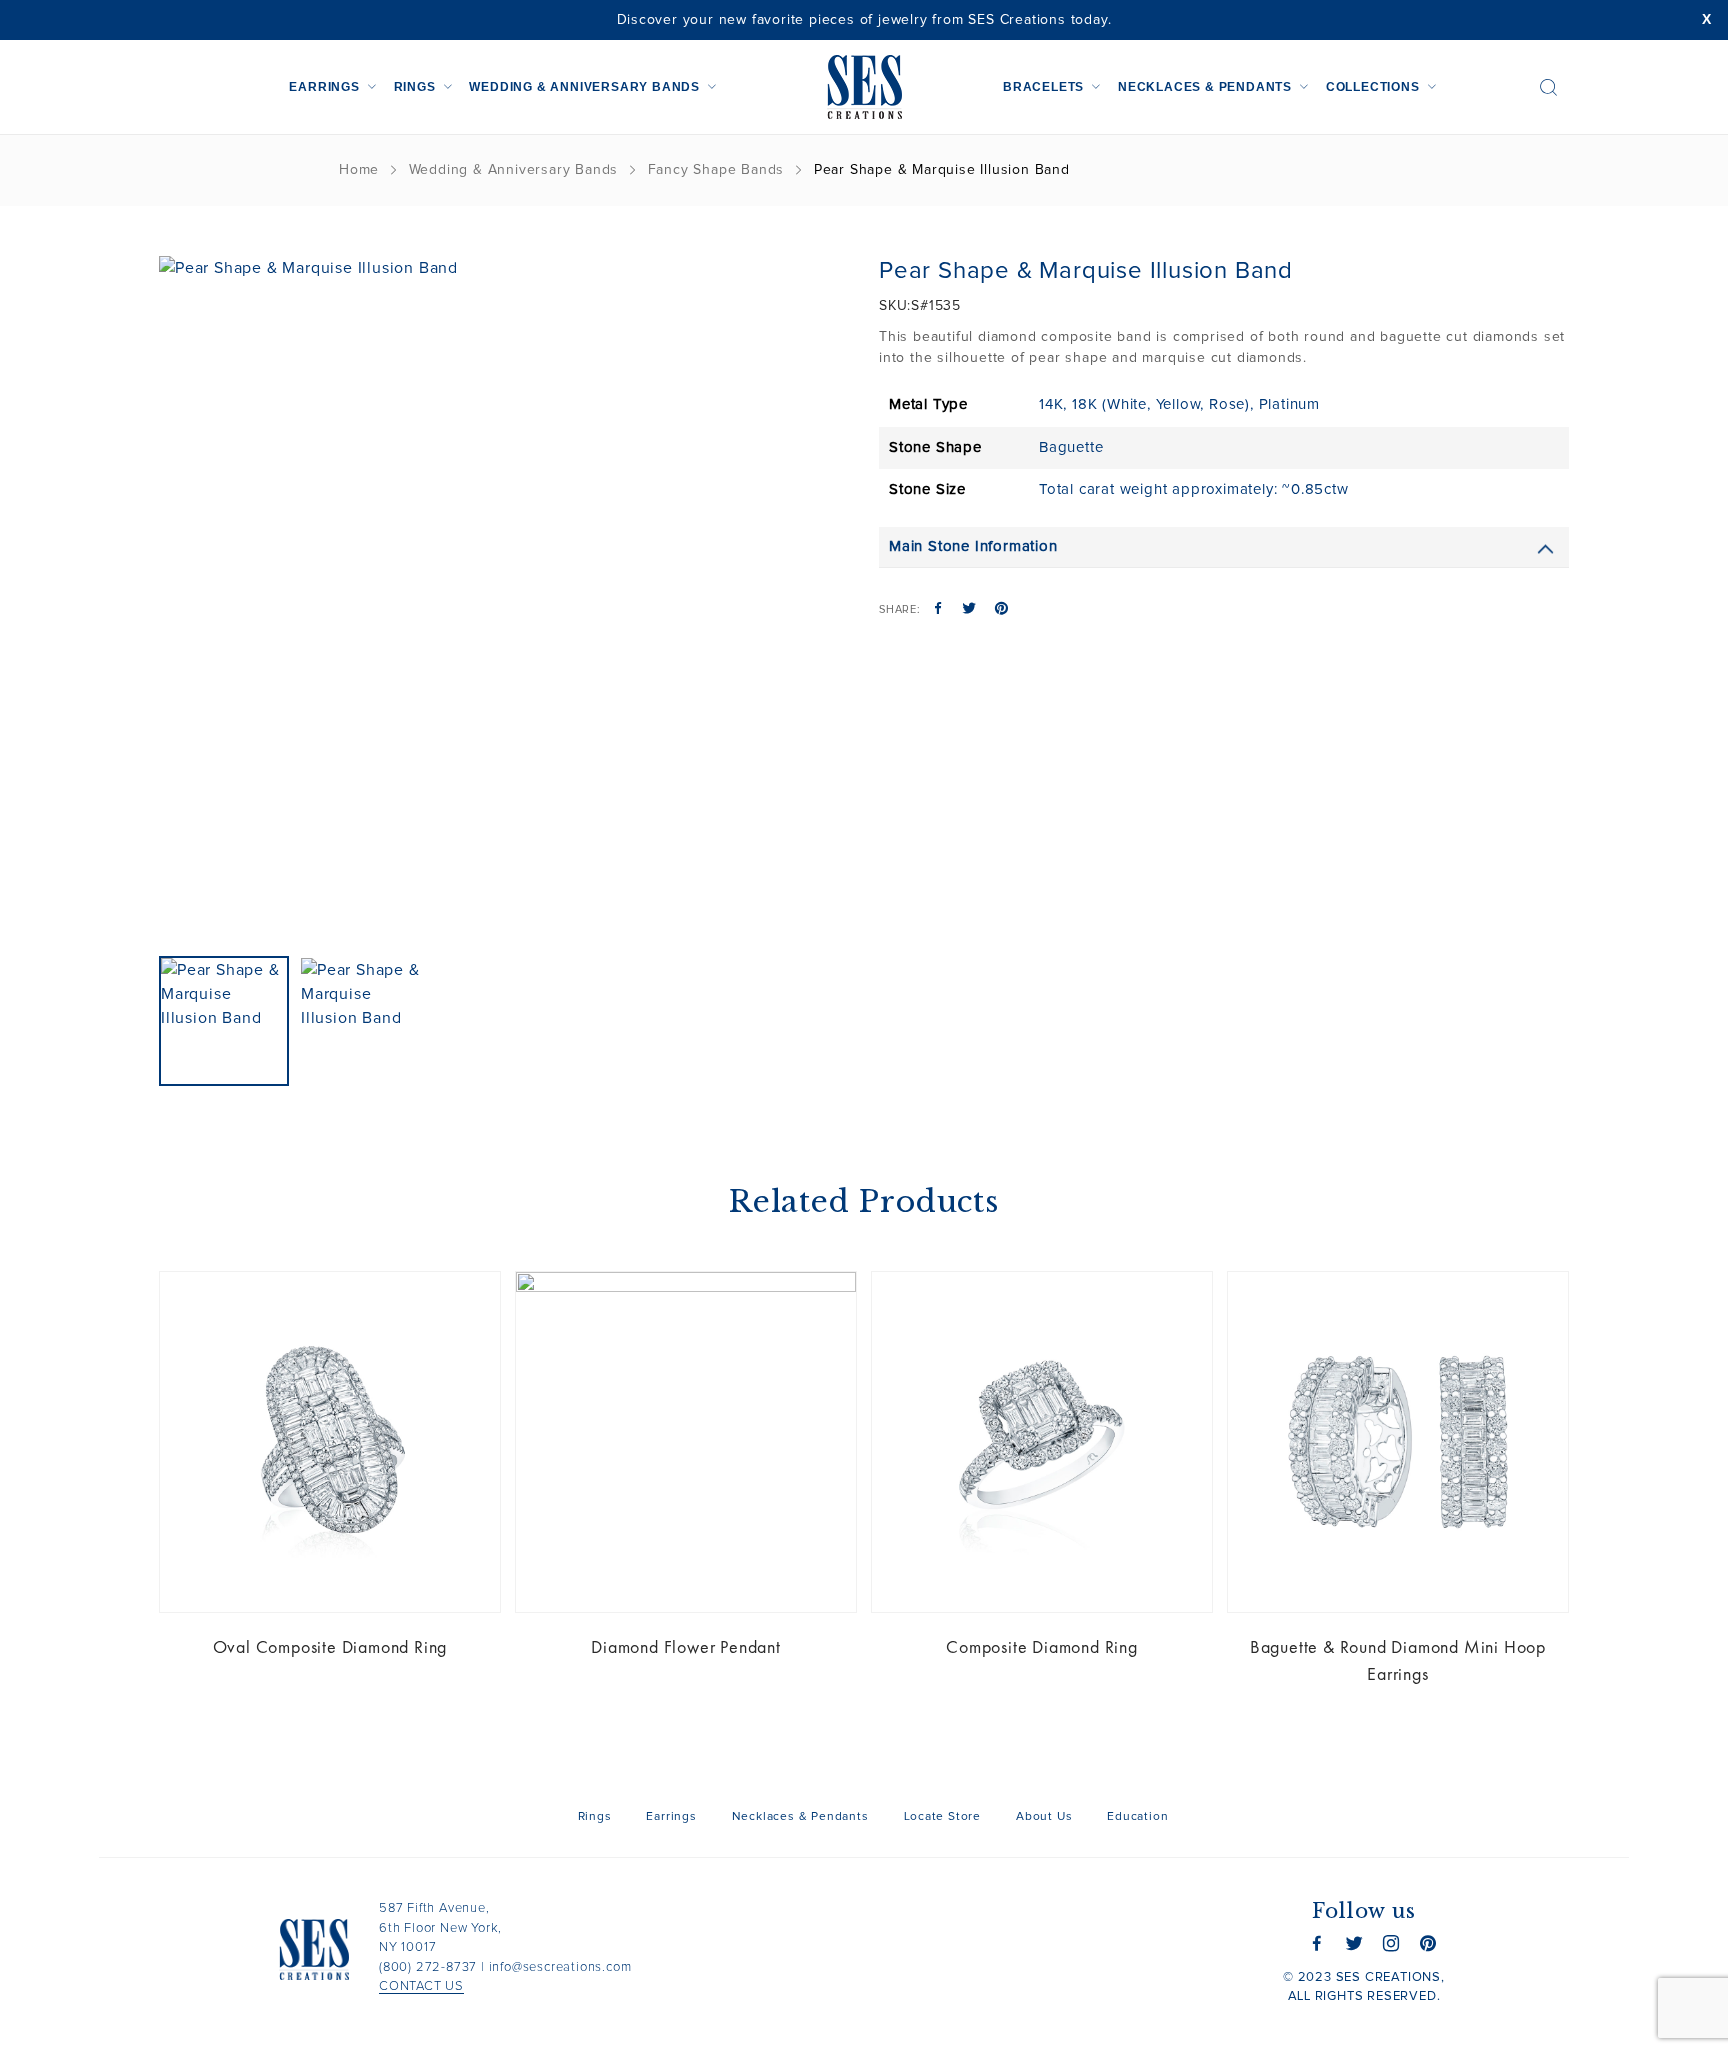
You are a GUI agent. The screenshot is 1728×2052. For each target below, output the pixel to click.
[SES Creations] (864, 87)
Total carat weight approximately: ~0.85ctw (1194, 489)
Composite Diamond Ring (1042, 1646)
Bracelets (1043, 87)
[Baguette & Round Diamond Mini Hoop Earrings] (1398, 1442)
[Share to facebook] (938, 610)
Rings (415, 87)
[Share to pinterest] (1001, 610)
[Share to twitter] (969, 610)
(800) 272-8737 (428, 1967)
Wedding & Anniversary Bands (584, 87)
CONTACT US (421, 1986)
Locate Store (943, 1817)
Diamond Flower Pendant (686, 1646)
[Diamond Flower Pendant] (686, 1442)
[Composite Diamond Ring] (1042, 1442)
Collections (1373, 87)
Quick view (470, 1302)
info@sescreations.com (560, 1967)
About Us (1044, 1817)
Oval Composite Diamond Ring (330, 1646)
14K (1051, 404)
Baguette (1071, 447)
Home (359, 170)
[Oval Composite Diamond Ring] (330, 1442)
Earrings (324, 87)
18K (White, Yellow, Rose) (1161, 404)
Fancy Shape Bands (716, 170)
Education (1137, 1817)
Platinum (1289, 404)
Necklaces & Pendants (1205, 87)
